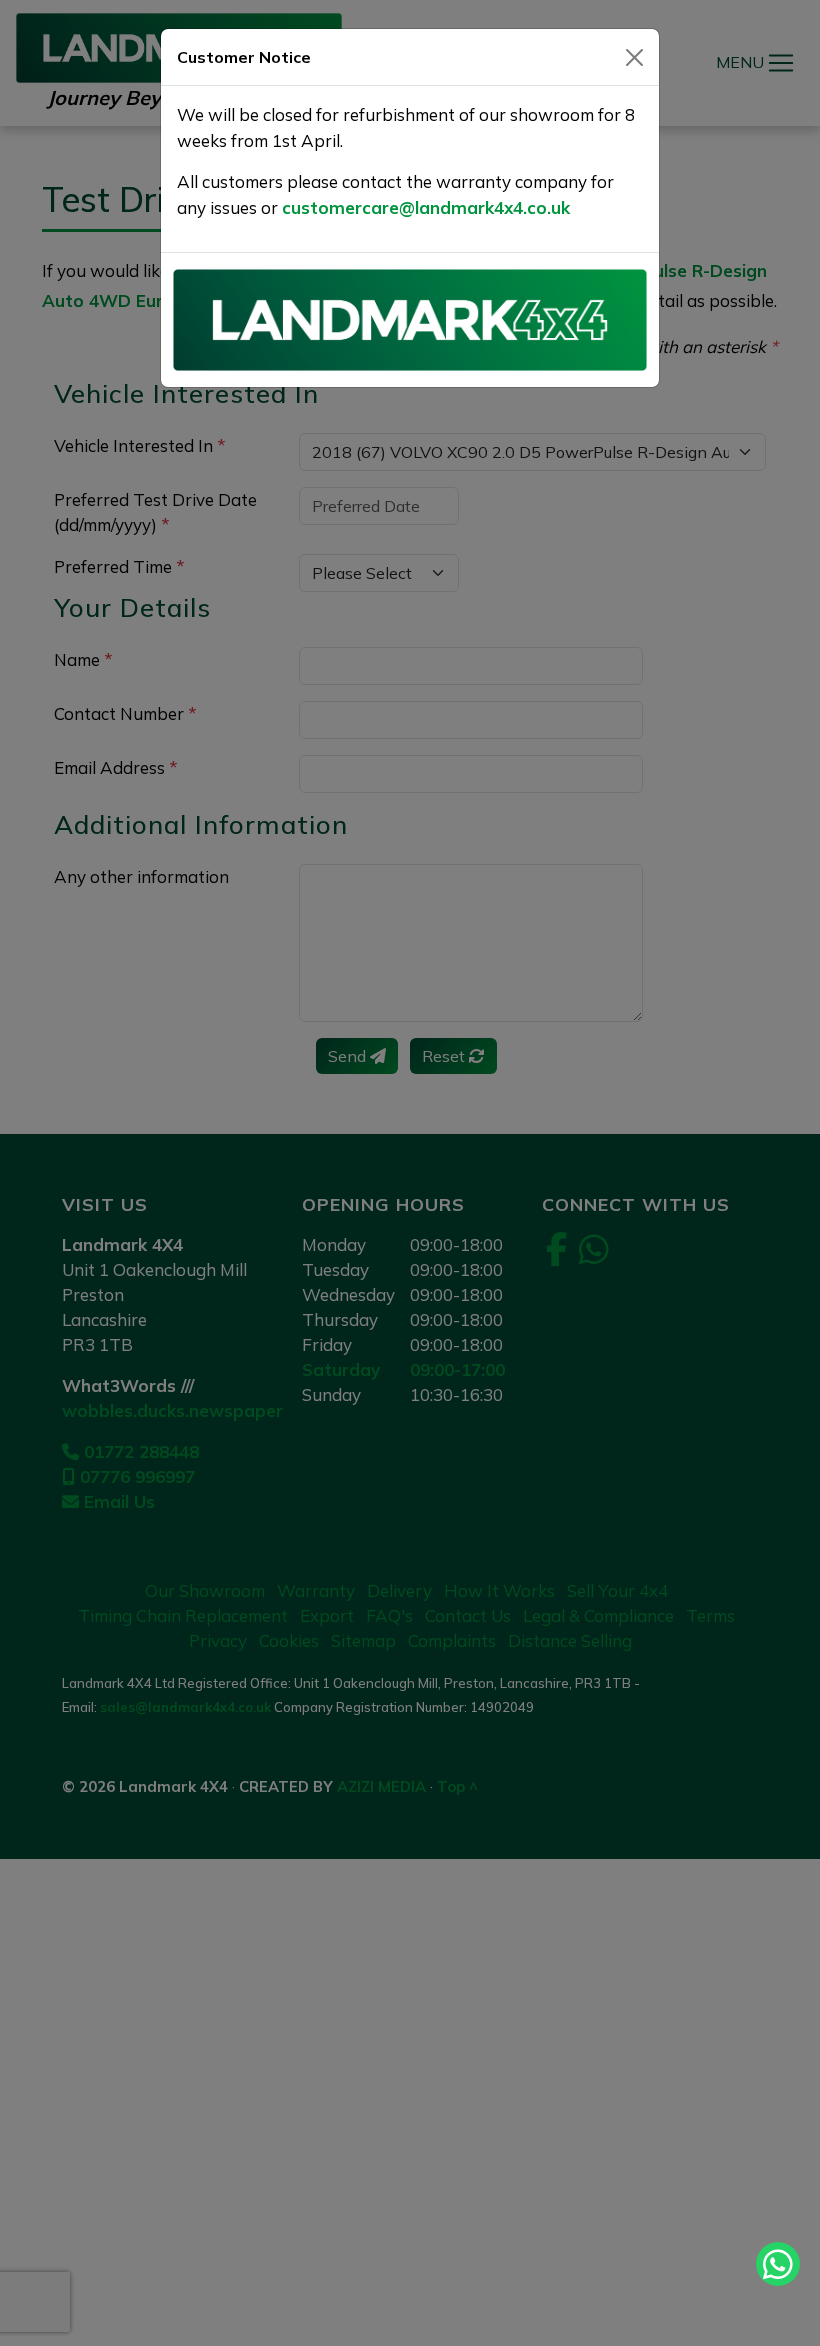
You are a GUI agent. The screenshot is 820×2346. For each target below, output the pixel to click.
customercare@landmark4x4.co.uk (426, 207)
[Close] (634, 57)
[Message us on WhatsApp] (778, 2264)
